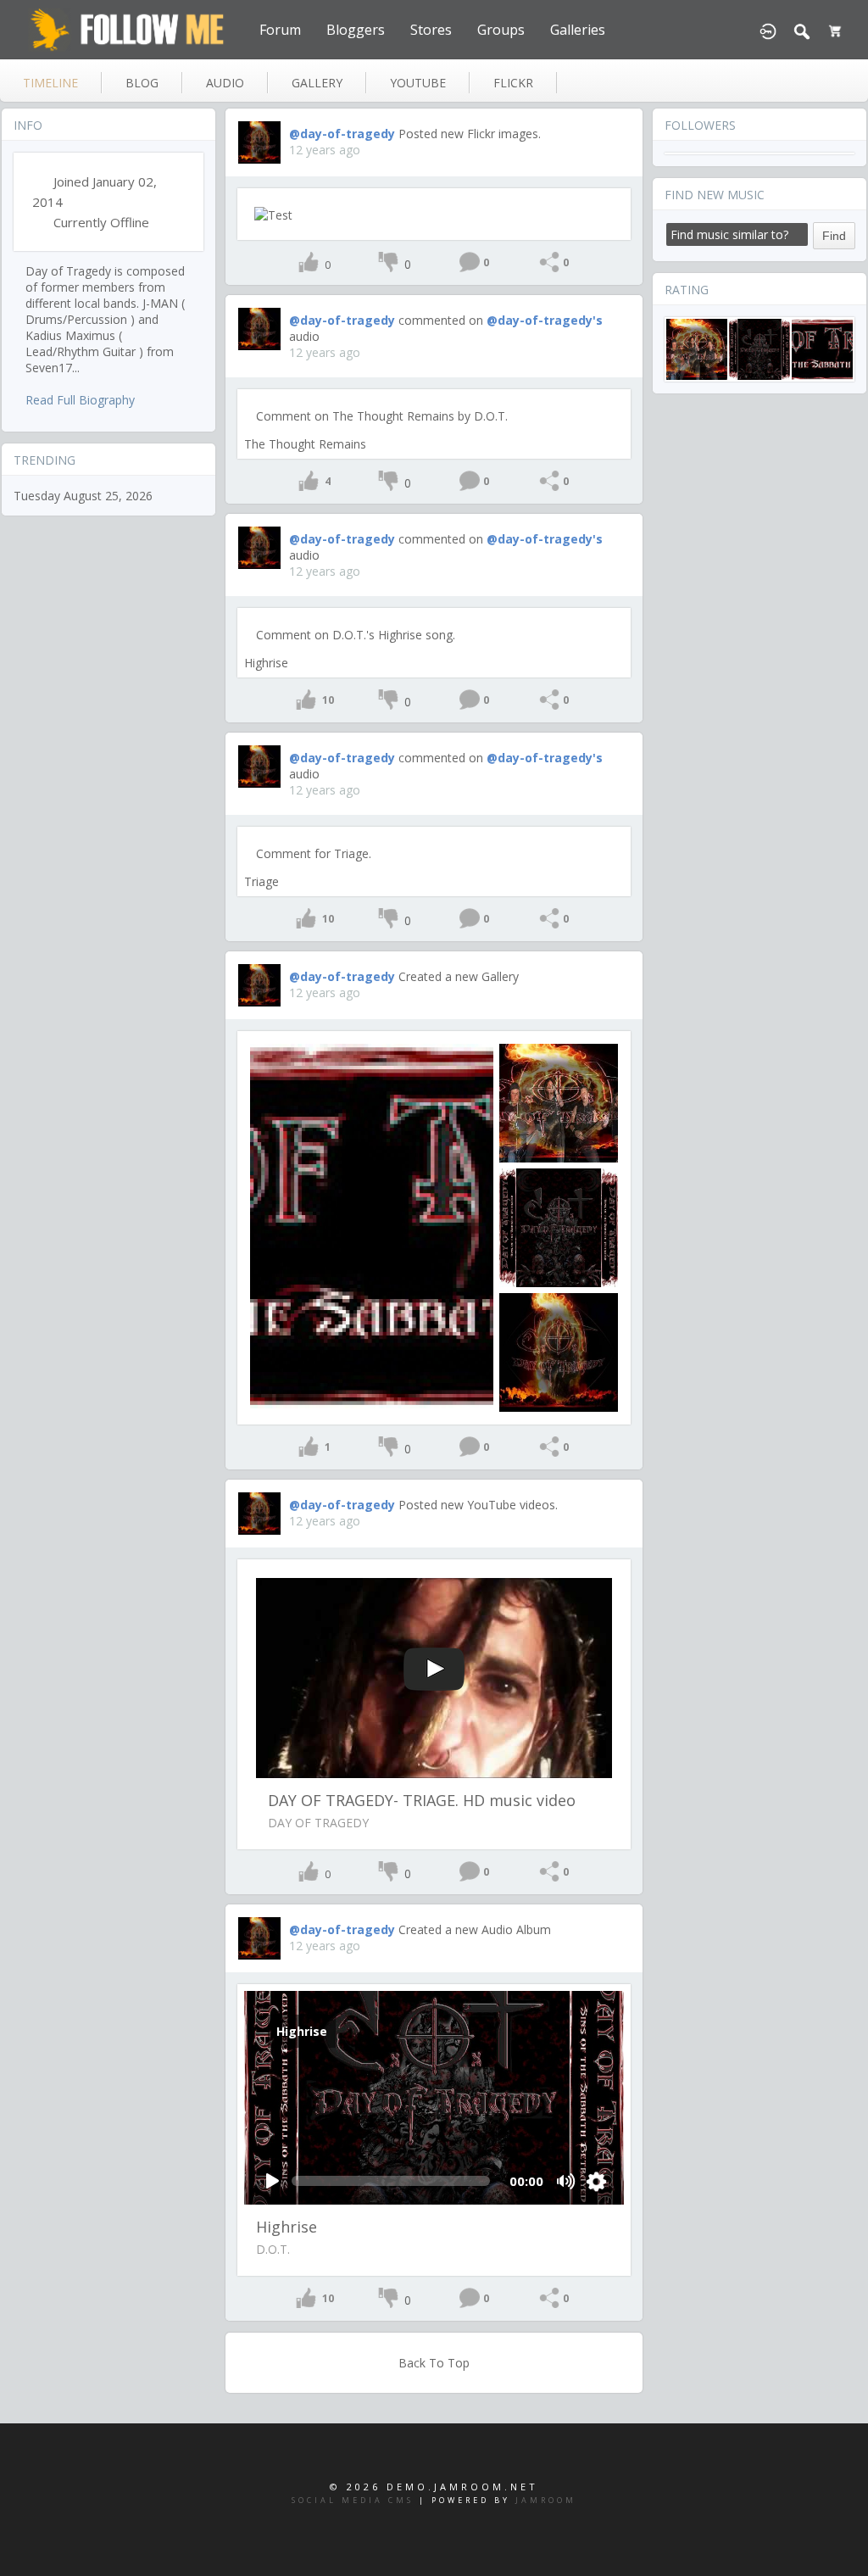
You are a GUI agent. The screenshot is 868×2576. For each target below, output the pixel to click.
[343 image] (559, 1103)
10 (328, 700)
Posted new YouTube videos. (478, 1505)
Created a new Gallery (459, 976)
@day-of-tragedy (342, 134)
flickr (513, 83)
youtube (418, 83)
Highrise (266, 663)
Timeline (50, 83)
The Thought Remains (305, 444)
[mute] (567, 2181)
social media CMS (353, 2500)
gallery (317, 83)
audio (225, 83)
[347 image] (372, 1227)
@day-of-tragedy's (545, 320)
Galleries (578, 30)
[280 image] (559, 1352)
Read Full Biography (80, 400)
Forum (280, 30)
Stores (431, 30)
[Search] (802, 30)
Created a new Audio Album (475, 1929)
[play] (272, 2181)
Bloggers (356, 30)
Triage (262, 881)
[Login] (768, 30)
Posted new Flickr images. (470, 134)
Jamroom (546, 2500)
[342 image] (559, 1228)
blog (142, 83)
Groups (501, 30)
